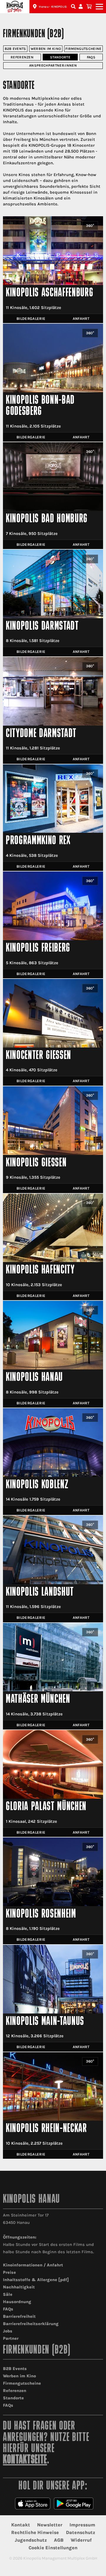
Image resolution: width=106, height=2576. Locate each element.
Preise (9, 2272)
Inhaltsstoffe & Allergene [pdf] (36, 2280)
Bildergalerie (31, 319)
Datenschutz (81, 2532)
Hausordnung (17, 2302)
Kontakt (21, 2525)
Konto (82, 7)
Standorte (60, 57)
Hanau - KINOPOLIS (53, 7)
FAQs (91, 57)
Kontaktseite (25, 2460)
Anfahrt (81, 319)
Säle (8, 2294)
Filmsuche (74, 7)
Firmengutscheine (83, 49)
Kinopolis (15, 7)
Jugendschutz (31, 2540)
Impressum (82, 2525)
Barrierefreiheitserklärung (31, 2324)
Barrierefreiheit (19, 2316)
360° (90, 226)
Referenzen (22, 57)
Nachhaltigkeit (19, 2287)
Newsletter (50, 2525)
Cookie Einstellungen (53, 2548)
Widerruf (81, 2540)
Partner (11, 2338)
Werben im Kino (46, 49)
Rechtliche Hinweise (35, 2532)
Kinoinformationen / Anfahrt (33, 2265)
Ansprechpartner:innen (53, 65)
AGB (59, 2540)
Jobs (8, 2331)
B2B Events (15, 49)
